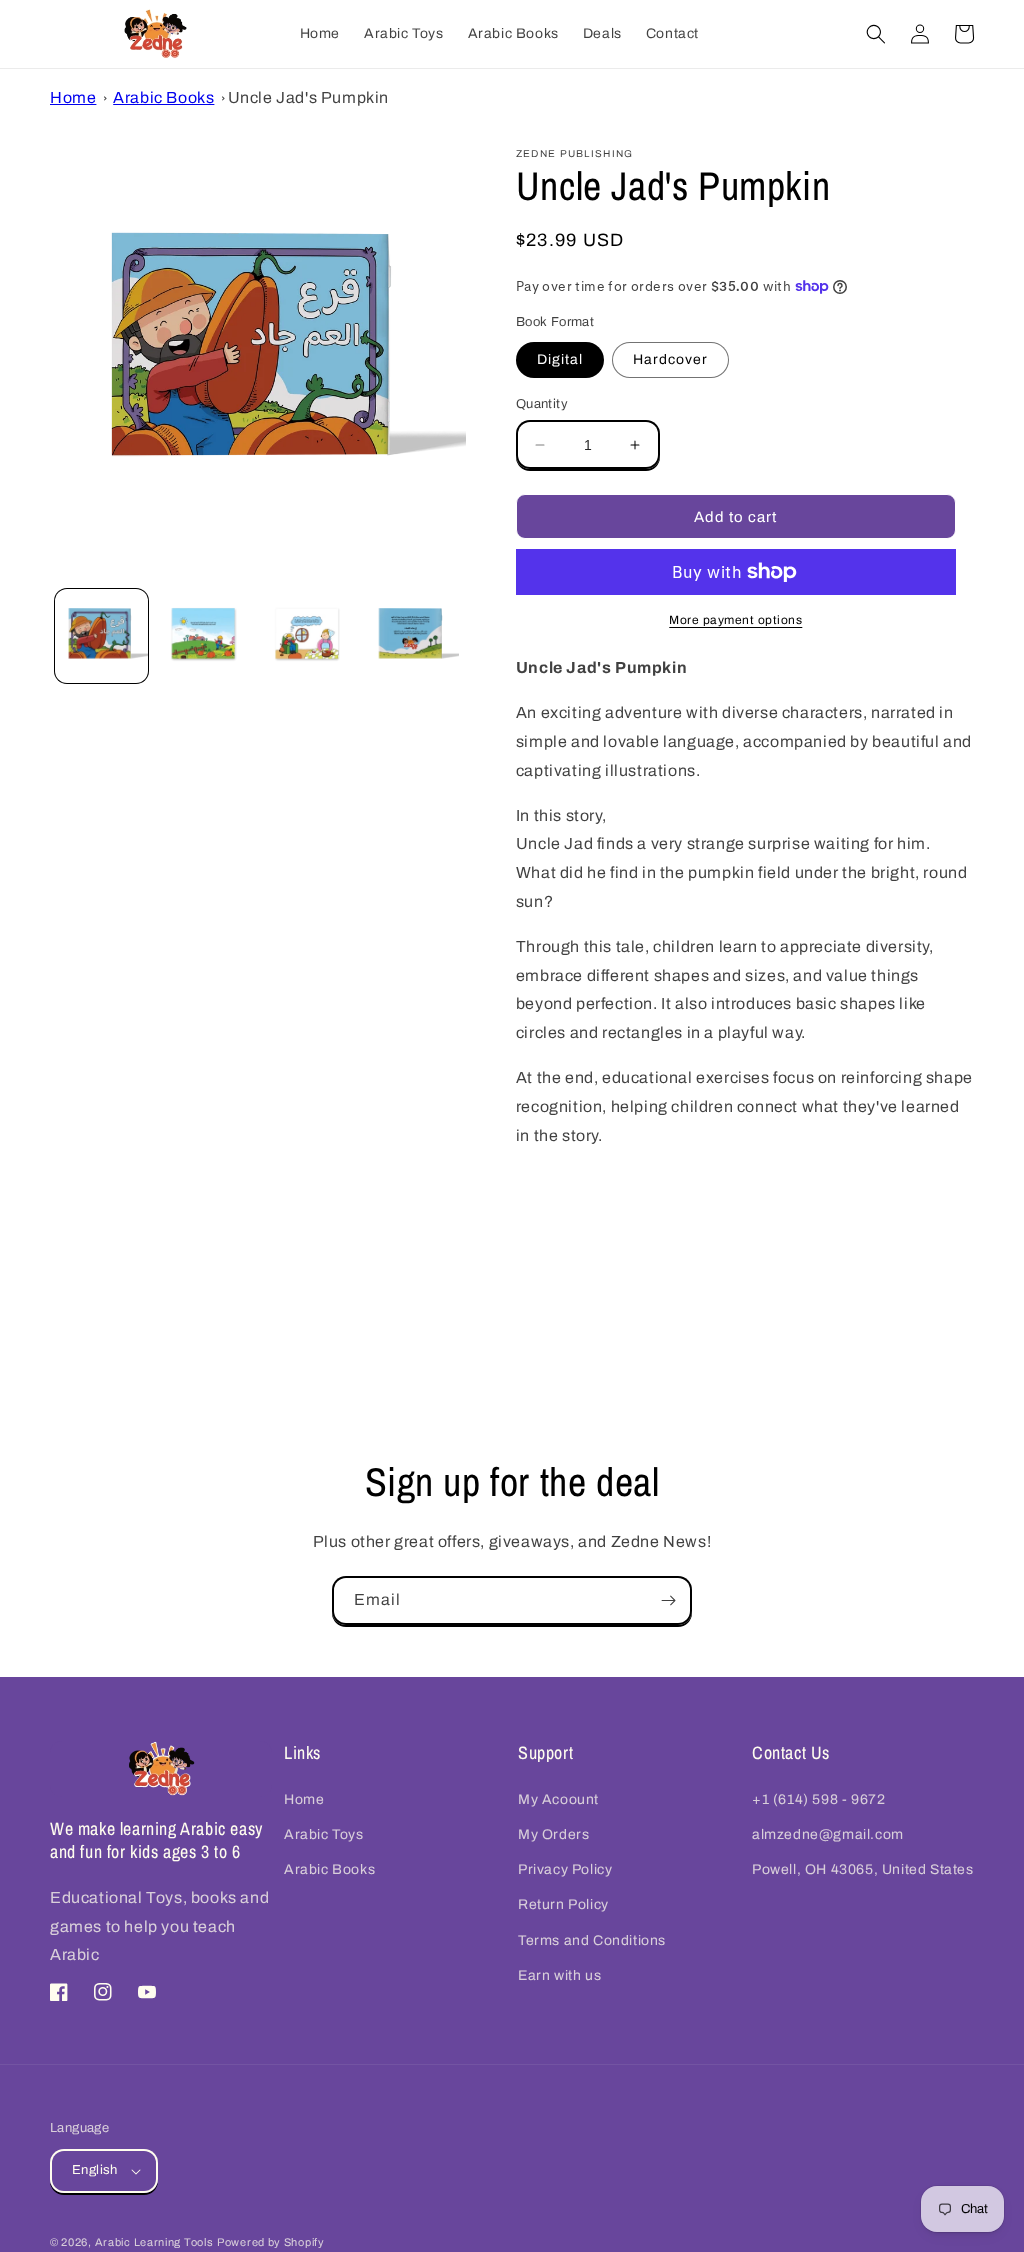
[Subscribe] (668, 1600)
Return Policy (563, 1904)
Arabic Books (163, 97)
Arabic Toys (324, 1834)
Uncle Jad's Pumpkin (308, 97)
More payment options (735, 620)
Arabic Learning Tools (154, 2242)
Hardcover (670, 359)
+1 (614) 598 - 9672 (818, 1799)
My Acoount (558, 1799)
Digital (560, 359)
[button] (876, 34)
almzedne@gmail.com (828, 1834)
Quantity (542, 404)
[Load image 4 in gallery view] (411, 635)
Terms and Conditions (592, 1940)
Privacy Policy (565, 1869)
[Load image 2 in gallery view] (204, 635)
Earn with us (559, 1975)
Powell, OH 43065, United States (863, 1869)
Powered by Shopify (271, 2242)
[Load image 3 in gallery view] (308, 635)
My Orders (553, 1834)
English (95, 2170)
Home (73, 97)
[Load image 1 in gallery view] (101, 635)
